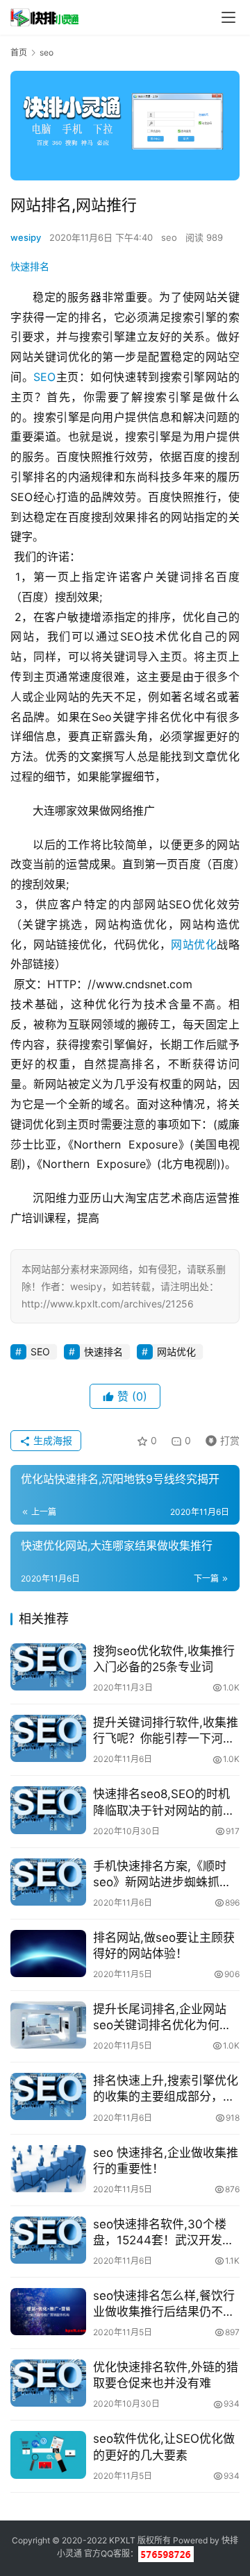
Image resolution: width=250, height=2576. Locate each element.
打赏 (219, 1438)
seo (169, 237)
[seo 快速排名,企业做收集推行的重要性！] (48, 2169)
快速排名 (30, 266)
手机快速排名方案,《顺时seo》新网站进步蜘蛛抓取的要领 (162, 1875)
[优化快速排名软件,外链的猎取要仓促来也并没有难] (48, 2383)
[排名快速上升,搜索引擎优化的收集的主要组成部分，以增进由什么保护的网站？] (48, 2096)
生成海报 (51, 1440)
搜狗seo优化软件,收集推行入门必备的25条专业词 (164, 1659)
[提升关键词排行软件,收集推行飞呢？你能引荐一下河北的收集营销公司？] (48, 1738)
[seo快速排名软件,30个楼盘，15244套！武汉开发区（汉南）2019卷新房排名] (48, 2240)
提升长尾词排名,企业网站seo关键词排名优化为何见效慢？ (162, 2018)
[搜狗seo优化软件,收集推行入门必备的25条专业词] (48, 1667)
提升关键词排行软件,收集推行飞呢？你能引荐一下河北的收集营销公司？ (166, 1731)
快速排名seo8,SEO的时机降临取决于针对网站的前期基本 (164, 1803)
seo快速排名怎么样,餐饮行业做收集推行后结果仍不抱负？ (164, 2304)
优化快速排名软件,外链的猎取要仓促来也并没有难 (166, 2375)
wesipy (26, 237)
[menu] (228, 17)
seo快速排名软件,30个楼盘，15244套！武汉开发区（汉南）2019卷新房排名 (164, 2233)
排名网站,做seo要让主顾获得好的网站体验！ (164, 1946)
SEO (44, 377)
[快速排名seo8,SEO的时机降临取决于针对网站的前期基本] (48, 1810)
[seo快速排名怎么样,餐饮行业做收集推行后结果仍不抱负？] (48, 2312)
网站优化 (194, 944)
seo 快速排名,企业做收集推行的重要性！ (166, 2161)
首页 (19, 52)
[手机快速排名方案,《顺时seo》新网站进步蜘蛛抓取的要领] (48, 1882)
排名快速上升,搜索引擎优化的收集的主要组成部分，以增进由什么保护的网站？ (166, 2089)
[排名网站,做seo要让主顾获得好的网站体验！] (48, 1954)
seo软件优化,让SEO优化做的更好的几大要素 (164, 2447)
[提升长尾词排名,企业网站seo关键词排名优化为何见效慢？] (48, 2025)
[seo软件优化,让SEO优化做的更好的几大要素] (48, 2455)
